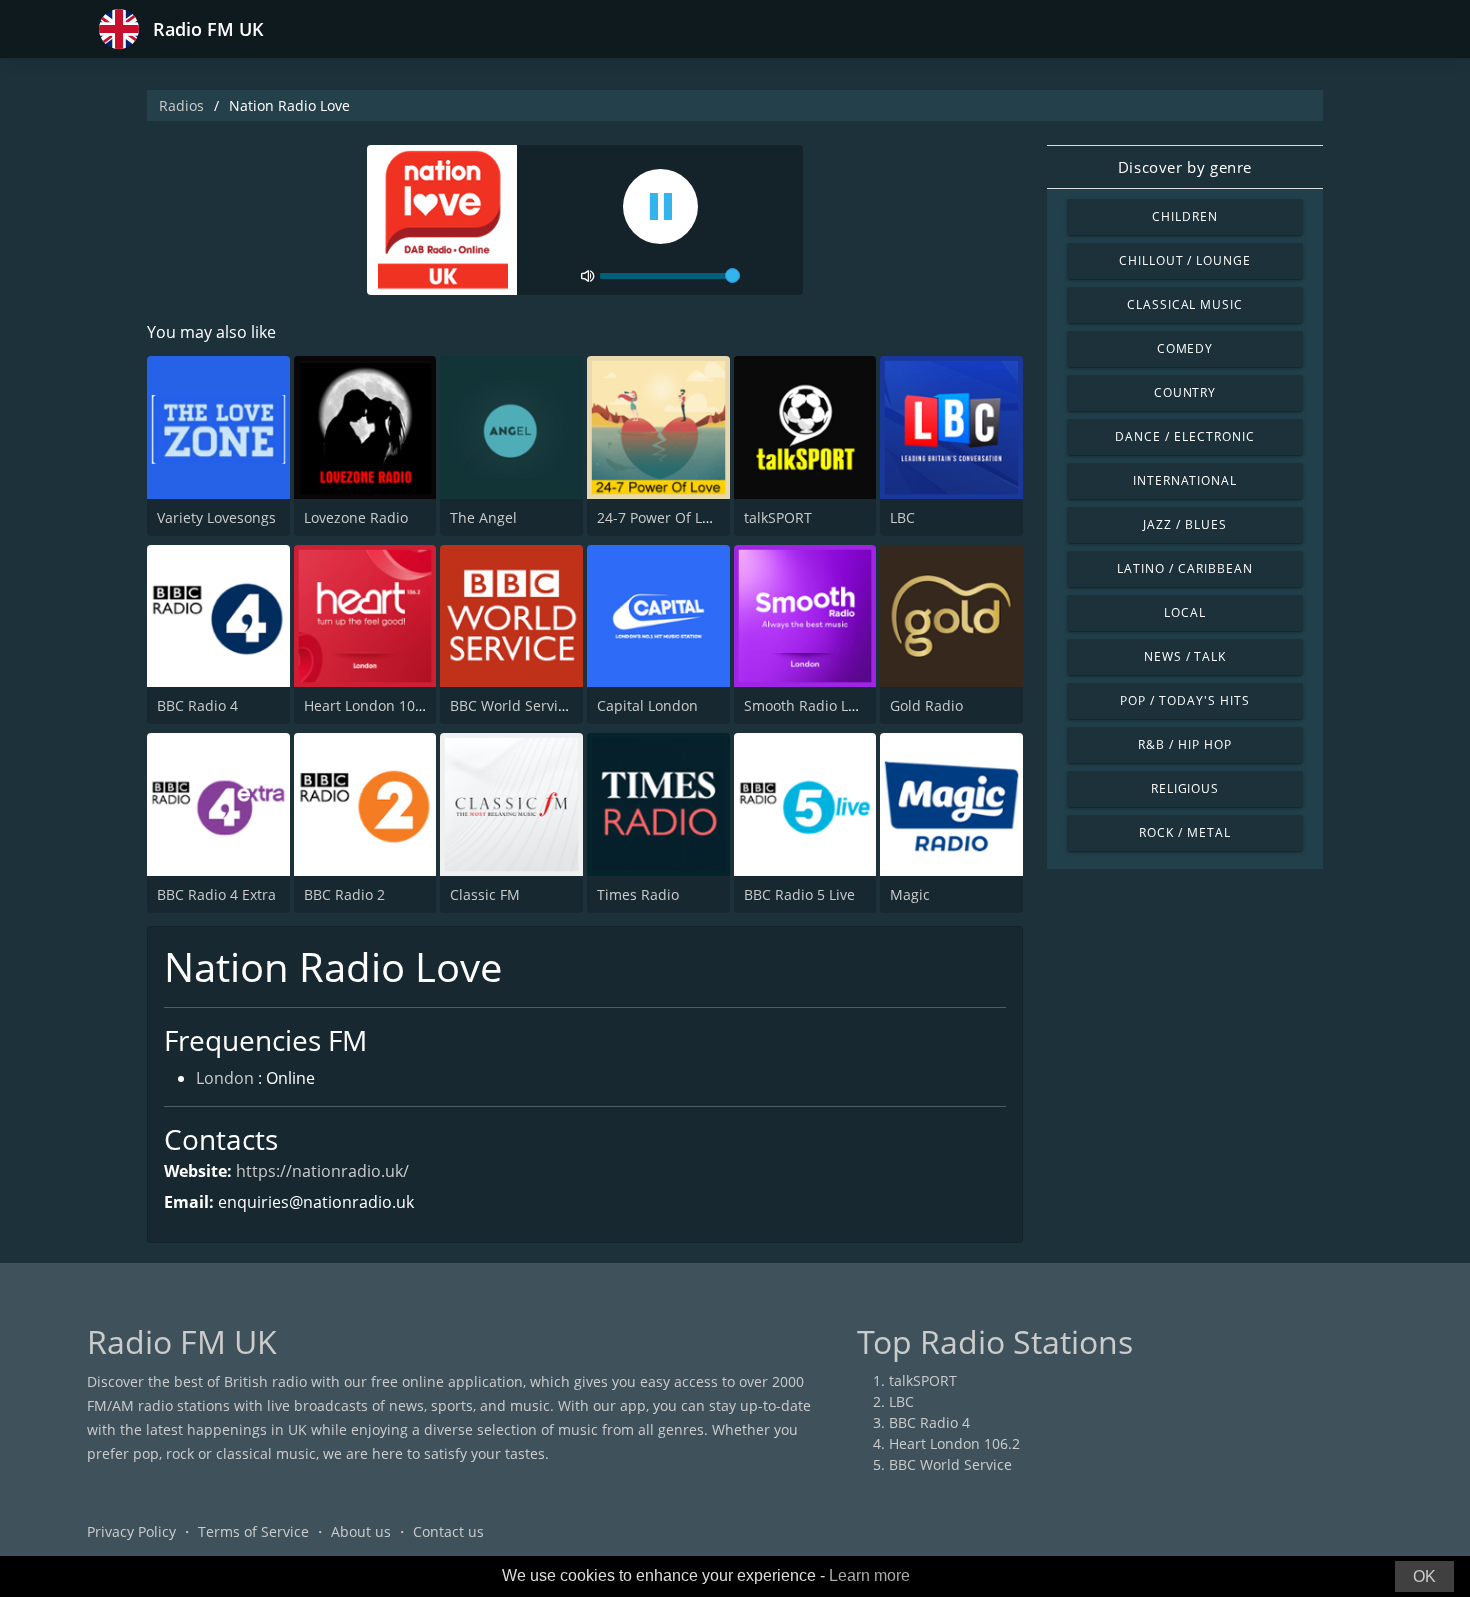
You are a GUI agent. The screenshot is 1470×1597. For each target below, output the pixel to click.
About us (361, 1531)
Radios (181, 105)
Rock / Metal (1185, 832)
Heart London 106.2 (369, 705)
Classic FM (485, 894)
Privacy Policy (131, 1531)
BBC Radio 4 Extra (216, 894)
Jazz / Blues (1185, 524)
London (225, 1078)
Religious (1185, 788)
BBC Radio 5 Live (799, 894)
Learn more (869, 1575)
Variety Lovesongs (216, 517)
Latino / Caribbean (1184, 568)
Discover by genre (1185, 167)
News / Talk (1185, 656)
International (1185, 480)
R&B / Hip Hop (1184, 744)
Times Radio (638, 894)
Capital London (647, 705)
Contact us (448, 1531)
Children (1185, 216)
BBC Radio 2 (344, 894)
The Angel (483, 517)
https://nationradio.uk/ (322, 1171)
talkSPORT (778, 517)
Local (1185, 612)
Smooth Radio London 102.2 (837, 705)
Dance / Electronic (1184, 436)
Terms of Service (253, 1531)
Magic (910, 894)
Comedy (1185, 348)
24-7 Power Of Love (661, 517)
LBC (902, 517)
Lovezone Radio (356, 517)
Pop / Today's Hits (1184, 700)
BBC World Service (511, 705)
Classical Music (1185, 304)
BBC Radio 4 (197, 705)
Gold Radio (926, 705)
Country (1185, 392)
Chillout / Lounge (1185, 260)
